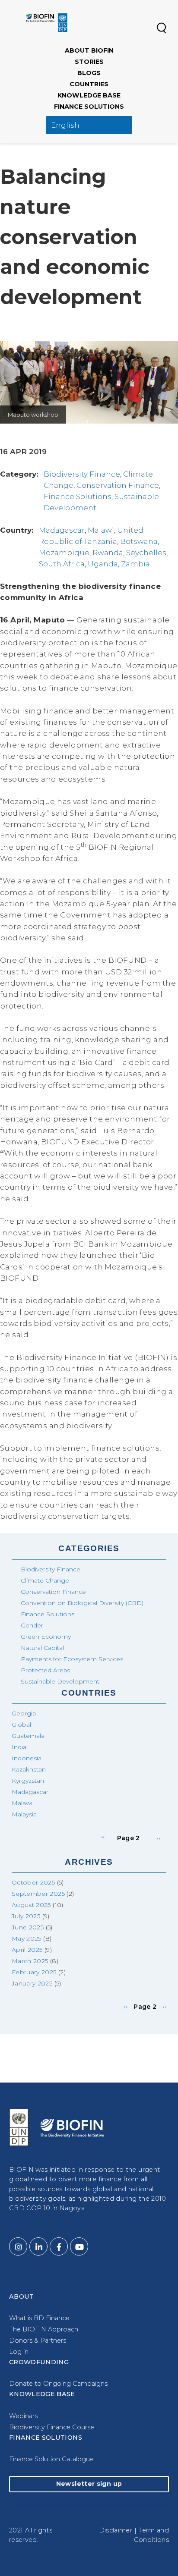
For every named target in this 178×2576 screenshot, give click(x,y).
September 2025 (38, 1894)
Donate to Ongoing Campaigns (58, 2384)
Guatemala (28, 1736)
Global (21, 1725)
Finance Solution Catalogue (51, 2459)
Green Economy (46, 1637)
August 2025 (31, 1905)
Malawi (101, 530)
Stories (89, 62)
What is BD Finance (39, 2318)
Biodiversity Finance (82, 474)
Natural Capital (42, 1648)
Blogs (89, 73)
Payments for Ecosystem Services (72, 1659)
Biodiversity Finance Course (52, 2427)
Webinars (23, 2416)
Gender (32, 1625)
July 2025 (26, 1916)
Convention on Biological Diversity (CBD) (82, 1603)
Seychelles (146, 553)
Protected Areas (45, 1670)
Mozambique (64, 553)
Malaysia (24, 1814)
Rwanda (108, 553)
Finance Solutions (89, 107)
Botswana (139, 541)
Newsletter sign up (89, 2484)
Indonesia (27, 1758)
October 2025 (33, 1882)
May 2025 (27, 1938)
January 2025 (32, 1983)
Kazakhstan (29, 1769)
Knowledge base (89, 95)
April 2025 (27, 1950)
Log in (19, 2352)
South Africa (62, 564)
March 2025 (30, 1961)
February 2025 (34, 1972)
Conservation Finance (118, 485)
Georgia (24, 1713)
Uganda (103, 564)
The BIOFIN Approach (44, 2329)
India (19, 1747)
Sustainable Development (60, 1681)
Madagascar (62, 530)
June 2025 (28, 1927)
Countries (89, 84)
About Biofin (89, 50)
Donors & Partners (38, 2340)
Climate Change (45, 1580)
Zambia (135, 564)
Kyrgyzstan (28, 1781)
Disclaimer (116, 2530)
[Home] (47, 22)
